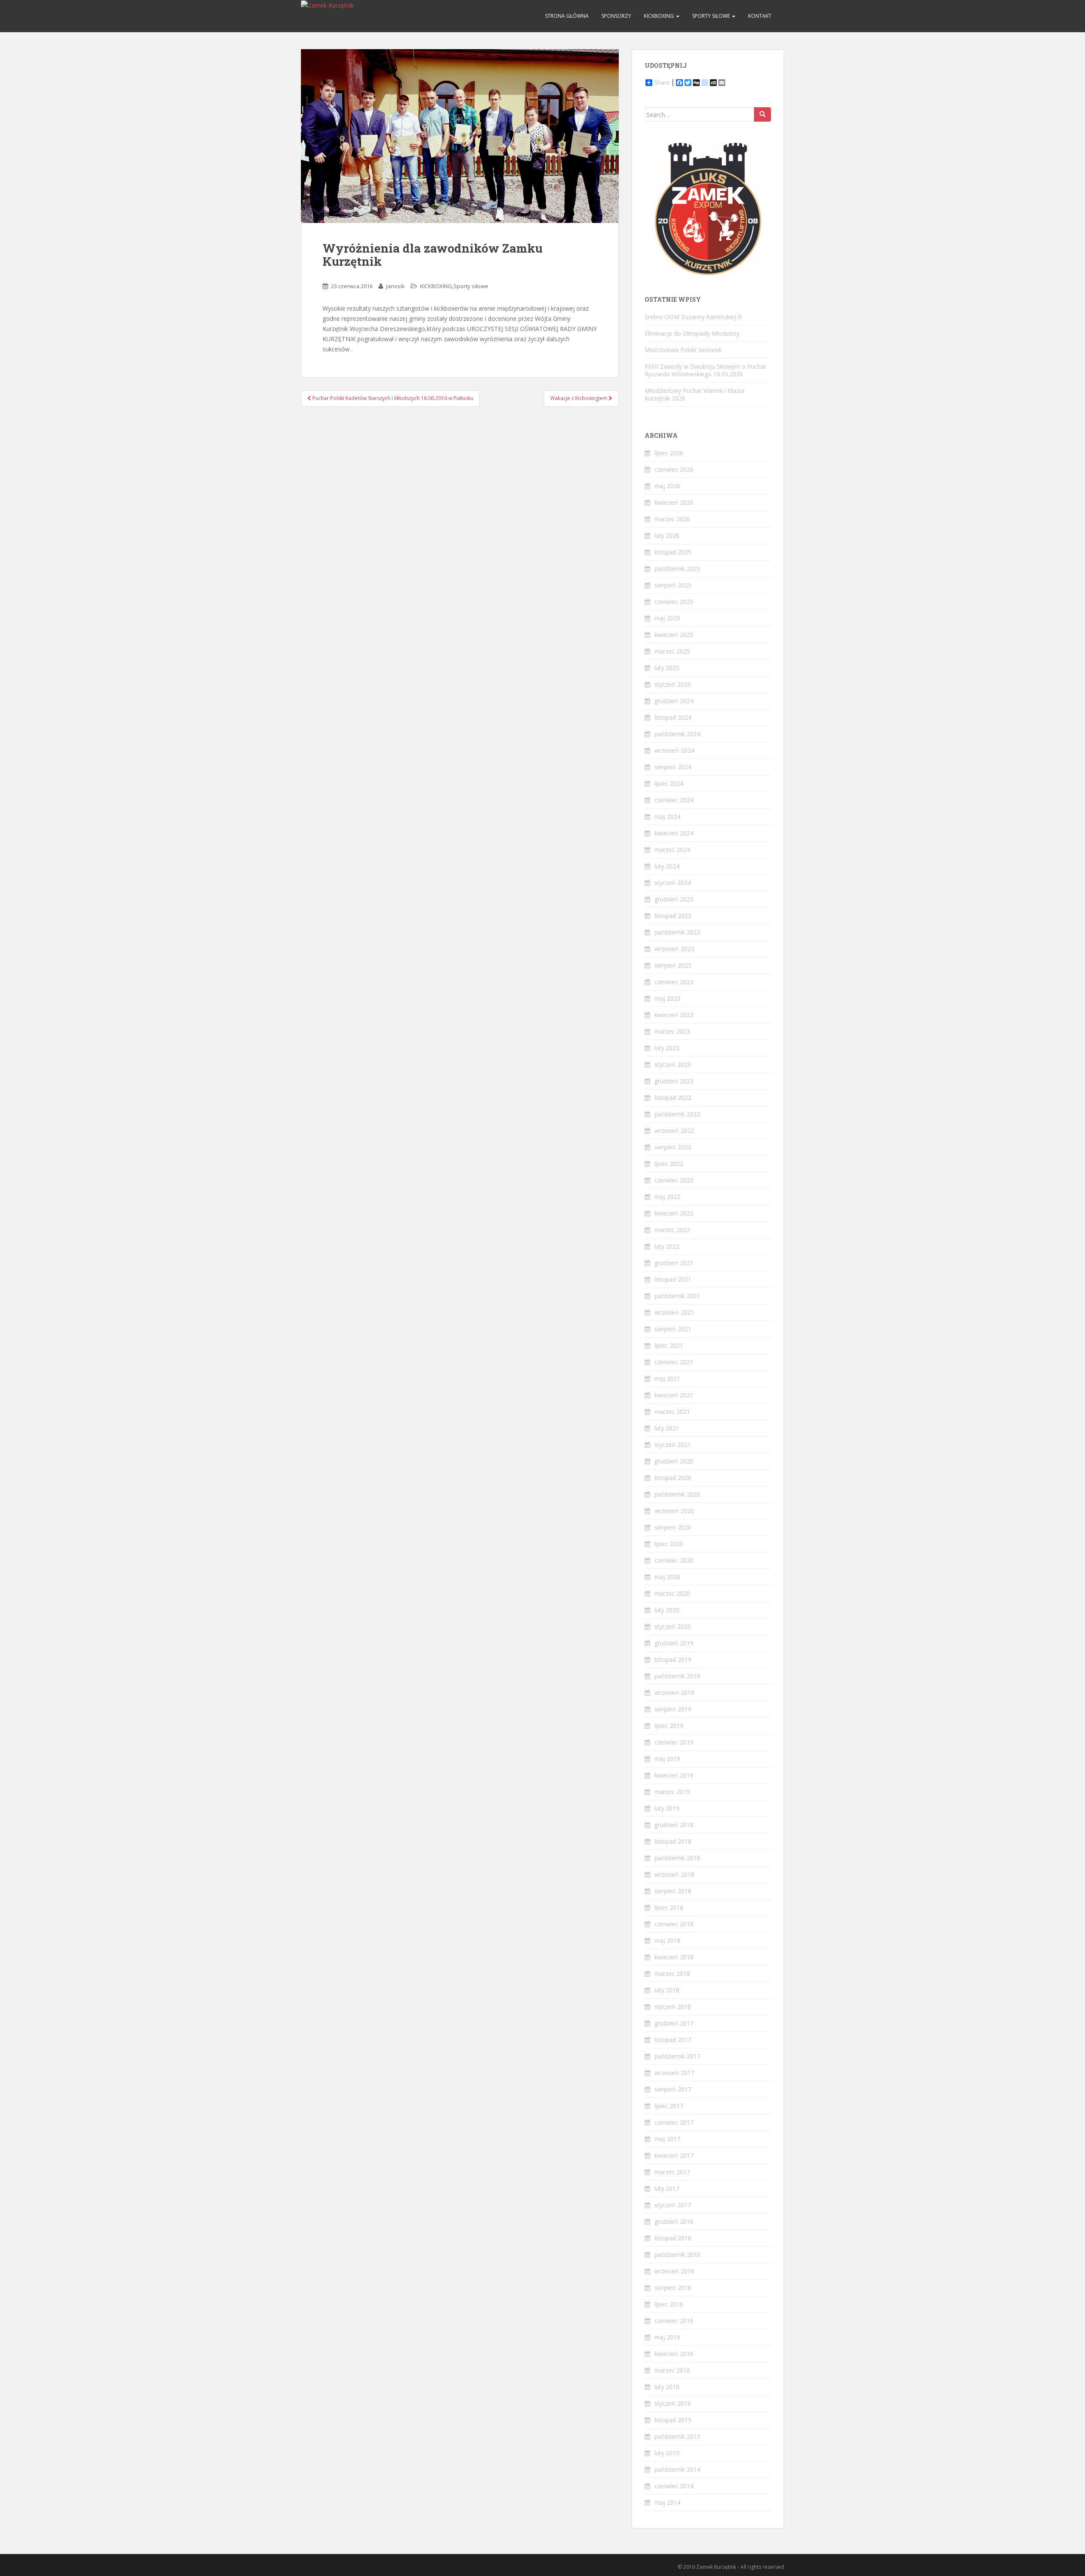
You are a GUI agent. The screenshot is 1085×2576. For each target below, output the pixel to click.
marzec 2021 (672, 1412)
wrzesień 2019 (674, 1693)
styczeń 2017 (673, 2205)
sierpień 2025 (673, 585)
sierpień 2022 (673, 1147)
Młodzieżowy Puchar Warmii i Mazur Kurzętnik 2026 (695, 394)
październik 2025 (677, 569)
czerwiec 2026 (674, 469)
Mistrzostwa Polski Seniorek (683, 350)
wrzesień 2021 (674, 1312)
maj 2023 (667, 998)
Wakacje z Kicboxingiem (579, 398)
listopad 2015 (673, 2420)
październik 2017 (677, 2056)
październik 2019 (677, 1676)
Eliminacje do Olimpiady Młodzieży (692, 333)
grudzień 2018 (674, 1825)
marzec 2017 (672, 2172)
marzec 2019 (672, 1792)
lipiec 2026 (669, 453)
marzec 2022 (672, 1230)
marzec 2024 (672, 850)
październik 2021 (677, 1296)
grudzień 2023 (674, 899)
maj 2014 (667, 2502)
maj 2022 (667, 1197)
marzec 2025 (672, 651)
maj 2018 (667, 1940)
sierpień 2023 (673, 965)
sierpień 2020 (673, 1527)
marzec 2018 (672, 1974)
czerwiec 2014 (674, 2486)
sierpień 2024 (673, 767)
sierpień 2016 (673, 2288)
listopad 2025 (673, 552)
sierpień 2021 (673, 1329)
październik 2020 (677, 1494)
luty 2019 (667, 1808)
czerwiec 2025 (674, 602)
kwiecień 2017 (674, 2155)
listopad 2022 (673, 1097)
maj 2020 (667, 1577)
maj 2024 (667, 816)
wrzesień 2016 (674, 2271)
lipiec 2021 (669, 1345)
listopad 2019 (673, 1659)
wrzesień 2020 (674, 1511)
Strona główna (567, 16)
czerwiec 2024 (674, 800)
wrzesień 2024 (674, 750)
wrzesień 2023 (674, 949)
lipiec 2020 (669, 1544)
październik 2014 (677, 2469)
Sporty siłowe (712, 16)
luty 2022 (667, 1246)
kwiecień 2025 (674, 635)
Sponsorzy (616, 16)
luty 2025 (667, 668)
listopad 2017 (673, 2040)
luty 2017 (667, 2188)
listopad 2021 (673, 1279)
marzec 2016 (672, 2370)
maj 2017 (667, 2139)
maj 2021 (667, 1378)
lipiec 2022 (669, 1164)
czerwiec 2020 (674, 1560)
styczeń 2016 (673, 2403)
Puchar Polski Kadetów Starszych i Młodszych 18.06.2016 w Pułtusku (392, 398)
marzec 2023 (672, 1031)
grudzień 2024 (674, 701)
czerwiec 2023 (674, 982)
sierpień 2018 (673, 1891)
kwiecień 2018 (674, 1957)
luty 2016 (667, 2387)
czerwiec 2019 (674, 1742)
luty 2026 (667, 536)
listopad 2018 (673, 1841)
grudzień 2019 (674, 1643)
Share (662, 83)
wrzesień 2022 (674, 1131)
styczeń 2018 (673, 2007)
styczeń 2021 (673, 1445)
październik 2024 (677, 734)
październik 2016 (677, 2255)
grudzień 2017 (674, 2023)
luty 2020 (667, 1610)
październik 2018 (677, 1858)
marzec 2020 (672, 1593)
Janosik (395, 286)
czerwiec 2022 (674, 1180)
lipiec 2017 (669, 2106)
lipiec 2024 (669, 783)
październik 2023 (677, 932)
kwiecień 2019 (674, 1775)
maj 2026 (667, 486)
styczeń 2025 (673, 684)
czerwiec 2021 (674, 1362)
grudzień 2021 (674, 1263)
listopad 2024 (673, 717)
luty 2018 (667, 1990)
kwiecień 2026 (674, 502)
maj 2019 (667, 1759)
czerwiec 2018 (674, 1924)
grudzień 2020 (674, 1461)
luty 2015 (667, 2453)
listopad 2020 (673, 1478)
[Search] (762, 114)
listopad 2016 (673, 2238)
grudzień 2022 (674, 1081)
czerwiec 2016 (674, 2321)
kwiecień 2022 (674, 1213)
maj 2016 (667, 2337)
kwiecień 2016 (674, 2354)
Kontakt (760, 16)
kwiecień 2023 (674, 1015)
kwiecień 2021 (674, 1395)
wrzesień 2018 (674, 1874)
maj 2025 (667, 618)
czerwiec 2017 (674, 2122)
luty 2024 (667, 866)
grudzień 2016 (674, 2221)
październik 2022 (677, 1114)
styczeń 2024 (673, 883)
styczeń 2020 (673, 1626)
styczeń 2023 (673, 1064)
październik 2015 (677, 2436)
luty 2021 (667, 1428)
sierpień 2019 (673, 1709)
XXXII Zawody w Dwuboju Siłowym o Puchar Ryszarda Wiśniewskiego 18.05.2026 (705, 370)
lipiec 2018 (669, 1907)
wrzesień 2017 (674, 2073)
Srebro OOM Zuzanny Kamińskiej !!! (693, 317)
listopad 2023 (673, 916)
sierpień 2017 (673, 2089)
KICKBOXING (659, 16)
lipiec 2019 (669, 1726)
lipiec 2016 (669, 2304)
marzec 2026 (672, 519)
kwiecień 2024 (674, 833)
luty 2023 (667, 1048)
